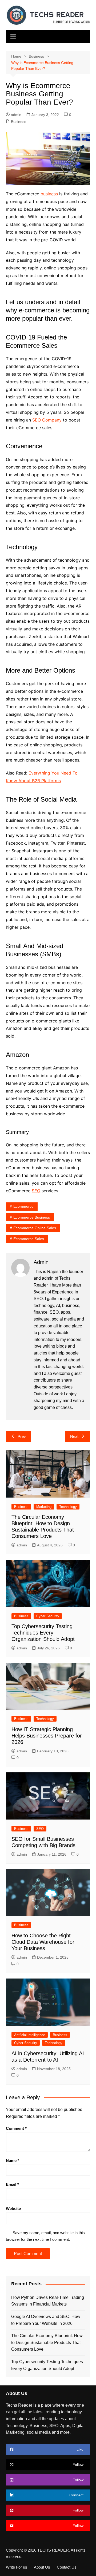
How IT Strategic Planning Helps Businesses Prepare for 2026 (47, 1736)
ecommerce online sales (35, 1228)
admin (16, 115)
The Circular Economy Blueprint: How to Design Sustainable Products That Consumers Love (47, 2342)
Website (13, 2209)
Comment (16, 2128)
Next (74, 1436)
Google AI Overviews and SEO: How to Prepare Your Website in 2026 (46, 2320)
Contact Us (67, 2567)
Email (12, 2184)
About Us (42, 2567)
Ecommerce (23, 1206)
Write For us (17, 2567)
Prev (22, 1436)
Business (19, 122)
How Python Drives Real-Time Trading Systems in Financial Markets (48, 2301)
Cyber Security (48, 1616)
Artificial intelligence (30, 2035)
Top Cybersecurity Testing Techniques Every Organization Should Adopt (43, 1633)
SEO (36, 1191)
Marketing (44, 1507)
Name (13, 2160)
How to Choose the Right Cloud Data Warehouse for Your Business (43, 1942)
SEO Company (47, 420)
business (49, 194)
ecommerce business (32, 1217)
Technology (68, 1507)
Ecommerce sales (29, 1239)
